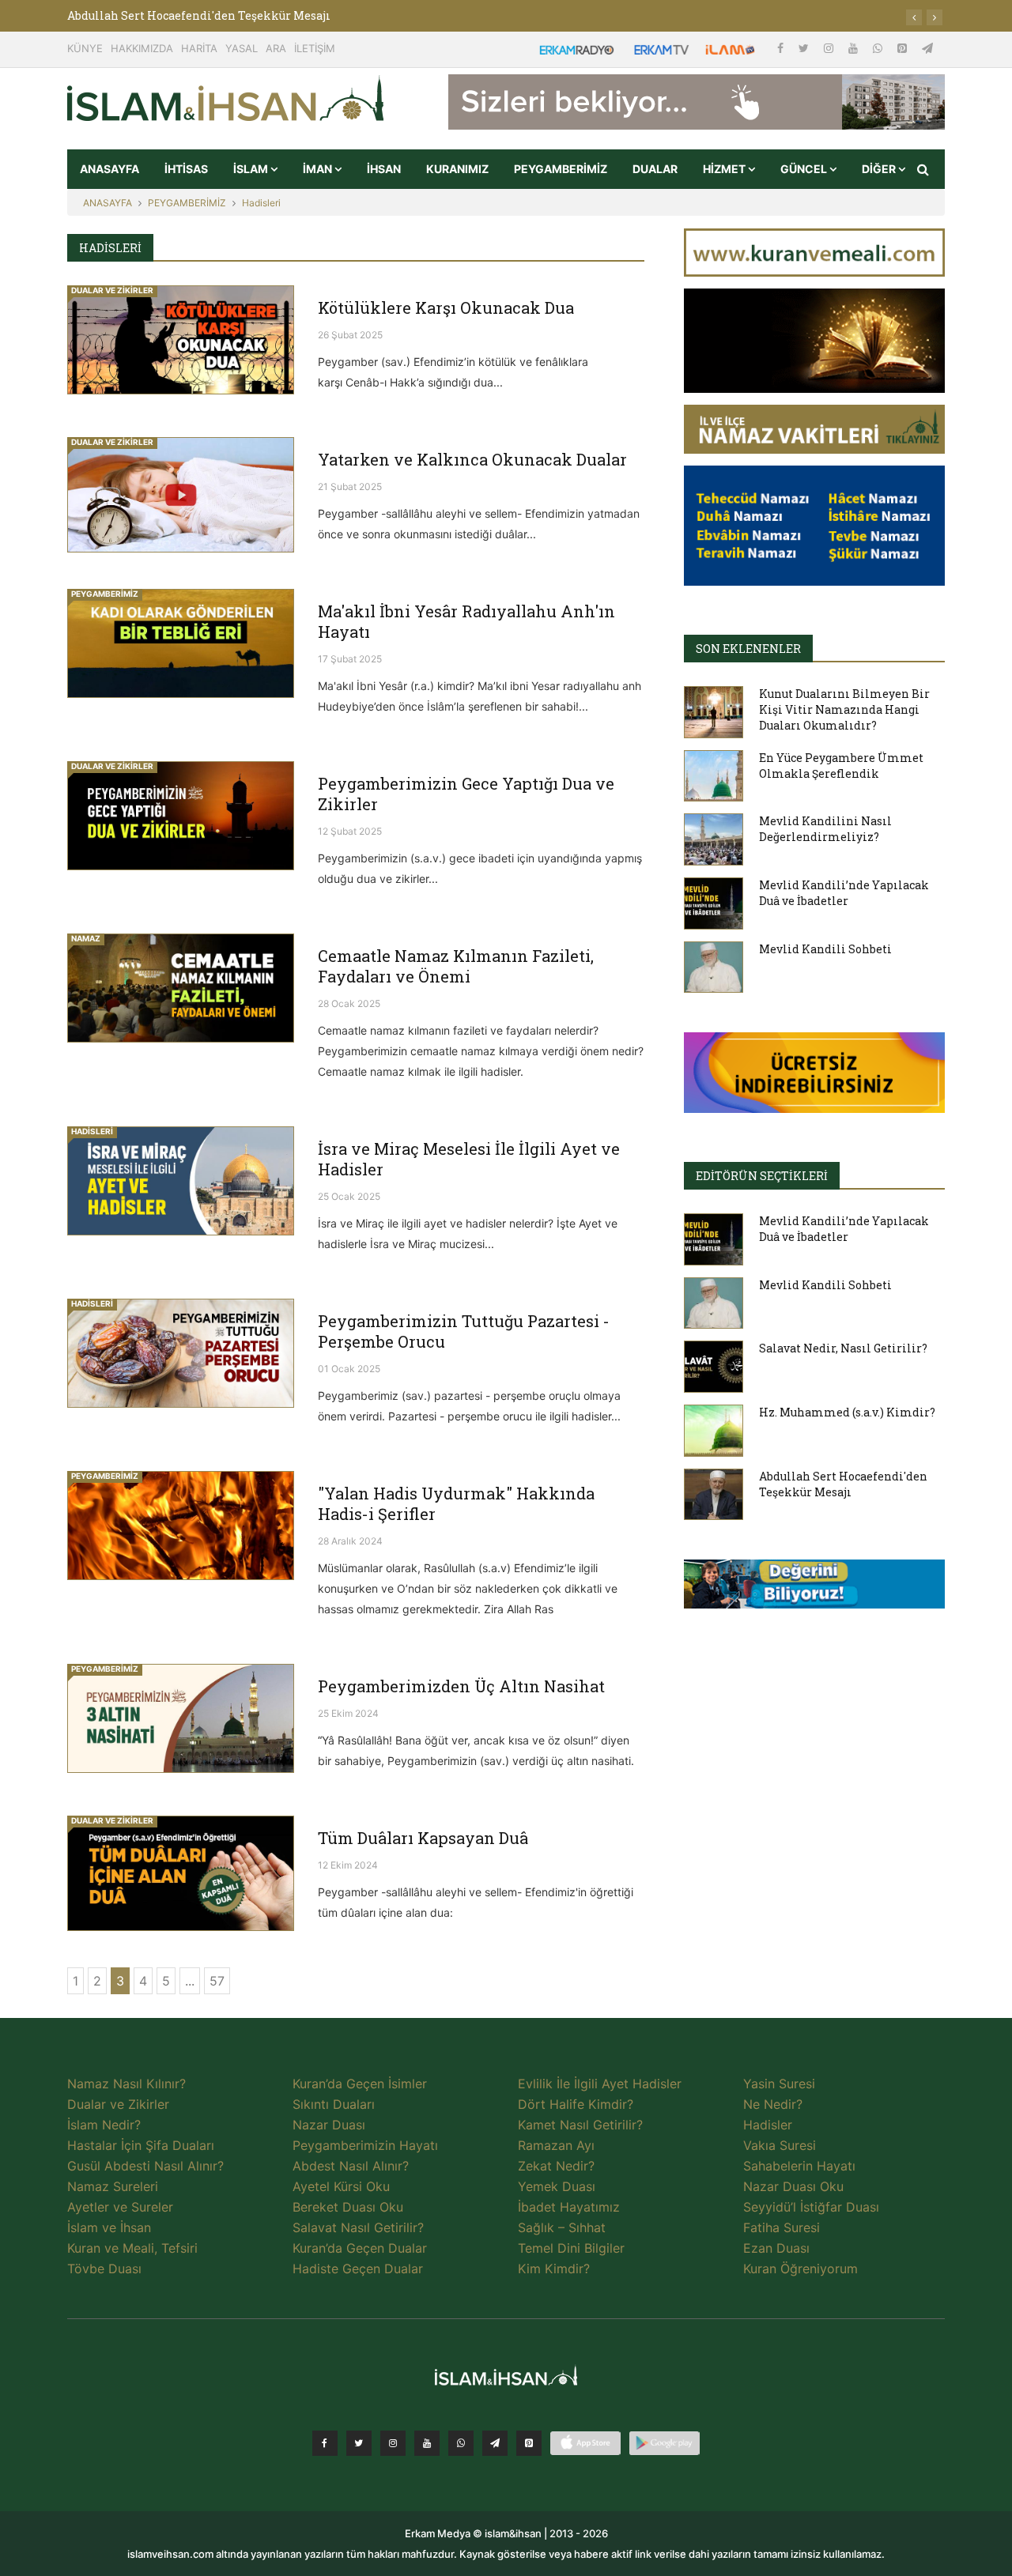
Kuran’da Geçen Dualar (360, 2248)
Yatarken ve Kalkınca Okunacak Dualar (472, 459)
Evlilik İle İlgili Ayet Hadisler (600, 2084)
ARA (276, 48)
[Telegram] (927, 48)
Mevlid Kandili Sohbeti (825, 949)
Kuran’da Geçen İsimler (360, 2084)
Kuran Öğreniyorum (801, 2269)
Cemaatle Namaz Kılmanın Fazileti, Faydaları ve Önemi (456, 966)
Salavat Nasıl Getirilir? (358, 2227)
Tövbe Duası (104, 2269)
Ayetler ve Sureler (120, 2207)
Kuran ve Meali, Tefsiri (132, 2248)
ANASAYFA (110, 169)
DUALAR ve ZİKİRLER (112, 290)
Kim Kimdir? (554, 2269)
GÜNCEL (805, 169)
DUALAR (655, 169)
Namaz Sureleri (113, 2186)
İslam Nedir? (104, 2125)
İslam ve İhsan (109, 2227)
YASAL (242, 48)
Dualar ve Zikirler (118, 2104)
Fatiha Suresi (782, 2227)
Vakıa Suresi (780, 2145)
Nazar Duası (329, 2125)
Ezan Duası (776, 2248)
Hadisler (768, 2125)
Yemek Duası (557, 2186)
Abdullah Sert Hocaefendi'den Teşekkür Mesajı (199, 15)
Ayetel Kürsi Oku (341, 2186)
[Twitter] (805, 48)
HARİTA (199, 48)
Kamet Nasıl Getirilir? (580, 2125)
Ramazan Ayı (556, 2145)
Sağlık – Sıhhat (562, 2227)
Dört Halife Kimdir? (576, 2104)
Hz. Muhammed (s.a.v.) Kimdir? (847, 1412)
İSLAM (252, 169)
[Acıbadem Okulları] (814, 1589)
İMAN (319, 169)
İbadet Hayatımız (569, 2207)
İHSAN (384, 169)
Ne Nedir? (773, 2104)
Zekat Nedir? (556, 2166)
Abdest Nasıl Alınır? (351, 2166)
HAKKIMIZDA (142, 48)
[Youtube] (855, 48)
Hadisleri (261, 203)
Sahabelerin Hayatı (799, 2166)
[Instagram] (830, 48)
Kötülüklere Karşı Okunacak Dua (446, 307)
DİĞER (880, 169)
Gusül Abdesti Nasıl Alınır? (145, 2166)
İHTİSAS (186, 169)
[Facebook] (782, 48)
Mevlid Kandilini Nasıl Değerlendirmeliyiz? (825, 829)
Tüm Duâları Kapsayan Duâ (423, 1838)
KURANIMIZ (457, 169)
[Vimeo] (495, 2443)
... (190, 1981)
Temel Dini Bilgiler (571, 2248)
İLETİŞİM (315, 48)
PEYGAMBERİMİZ (561, 169)
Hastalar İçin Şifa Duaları (141, 2145)
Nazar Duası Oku (793, 2186)
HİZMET (725, 169)
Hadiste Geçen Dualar (358, 2269)
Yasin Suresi (779, 2084)
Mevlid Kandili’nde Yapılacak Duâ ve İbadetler (844, 893)
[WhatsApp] (879, 48)
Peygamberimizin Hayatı (365, 2145)
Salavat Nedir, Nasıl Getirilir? (843, 1348)
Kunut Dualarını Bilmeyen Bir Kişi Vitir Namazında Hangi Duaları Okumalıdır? (844, 709)
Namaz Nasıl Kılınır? (126, 2084)
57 (217, 1981)
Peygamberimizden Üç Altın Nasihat (461, 1686)
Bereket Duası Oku (348, 2207)
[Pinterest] (904, 48)
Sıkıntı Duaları (334, 2104)
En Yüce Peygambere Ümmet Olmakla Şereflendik (841, 766)
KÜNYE (85, 48)
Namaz (86, 938)
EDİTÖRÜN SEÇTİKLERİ (762, 1176)
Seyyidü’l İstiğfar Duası (811, 2207)
